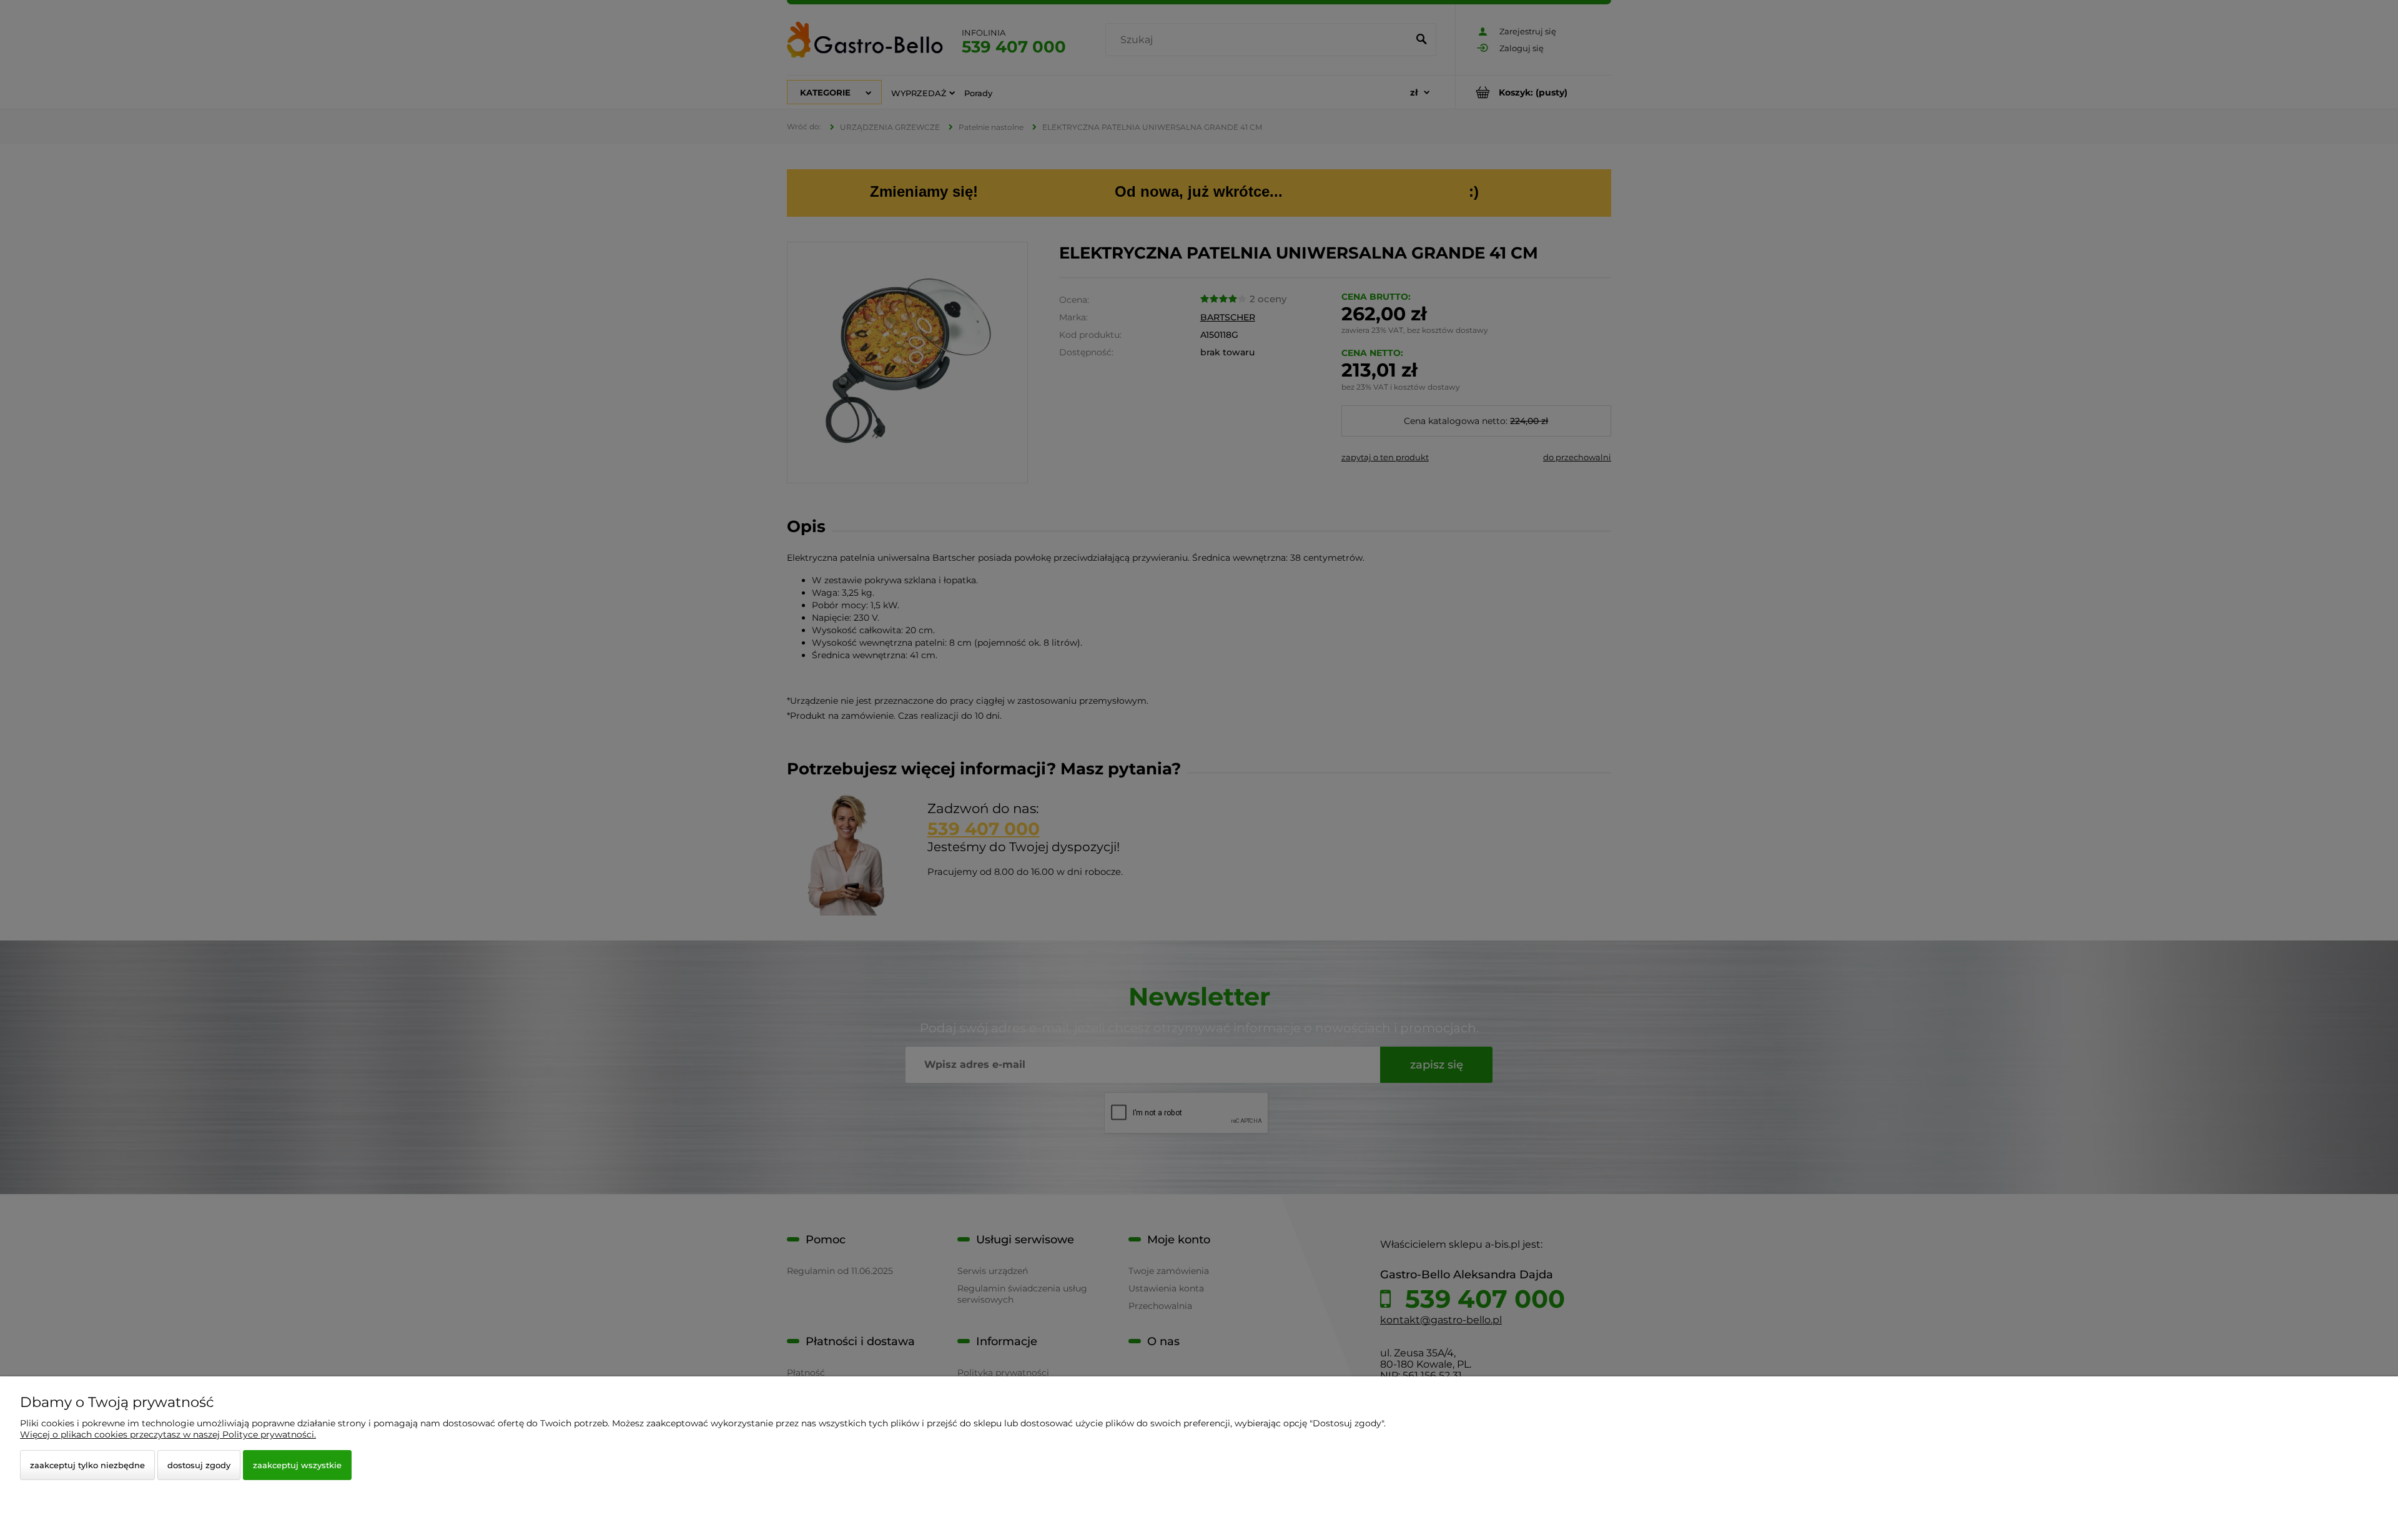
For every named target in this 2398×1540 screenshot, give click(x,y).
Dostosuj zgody (199, 1465)
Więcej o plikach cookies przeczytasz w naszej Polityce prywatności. (168, 1434)
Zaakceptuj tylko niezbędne (87, 1465)
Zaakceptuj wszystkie (297, 1465)
